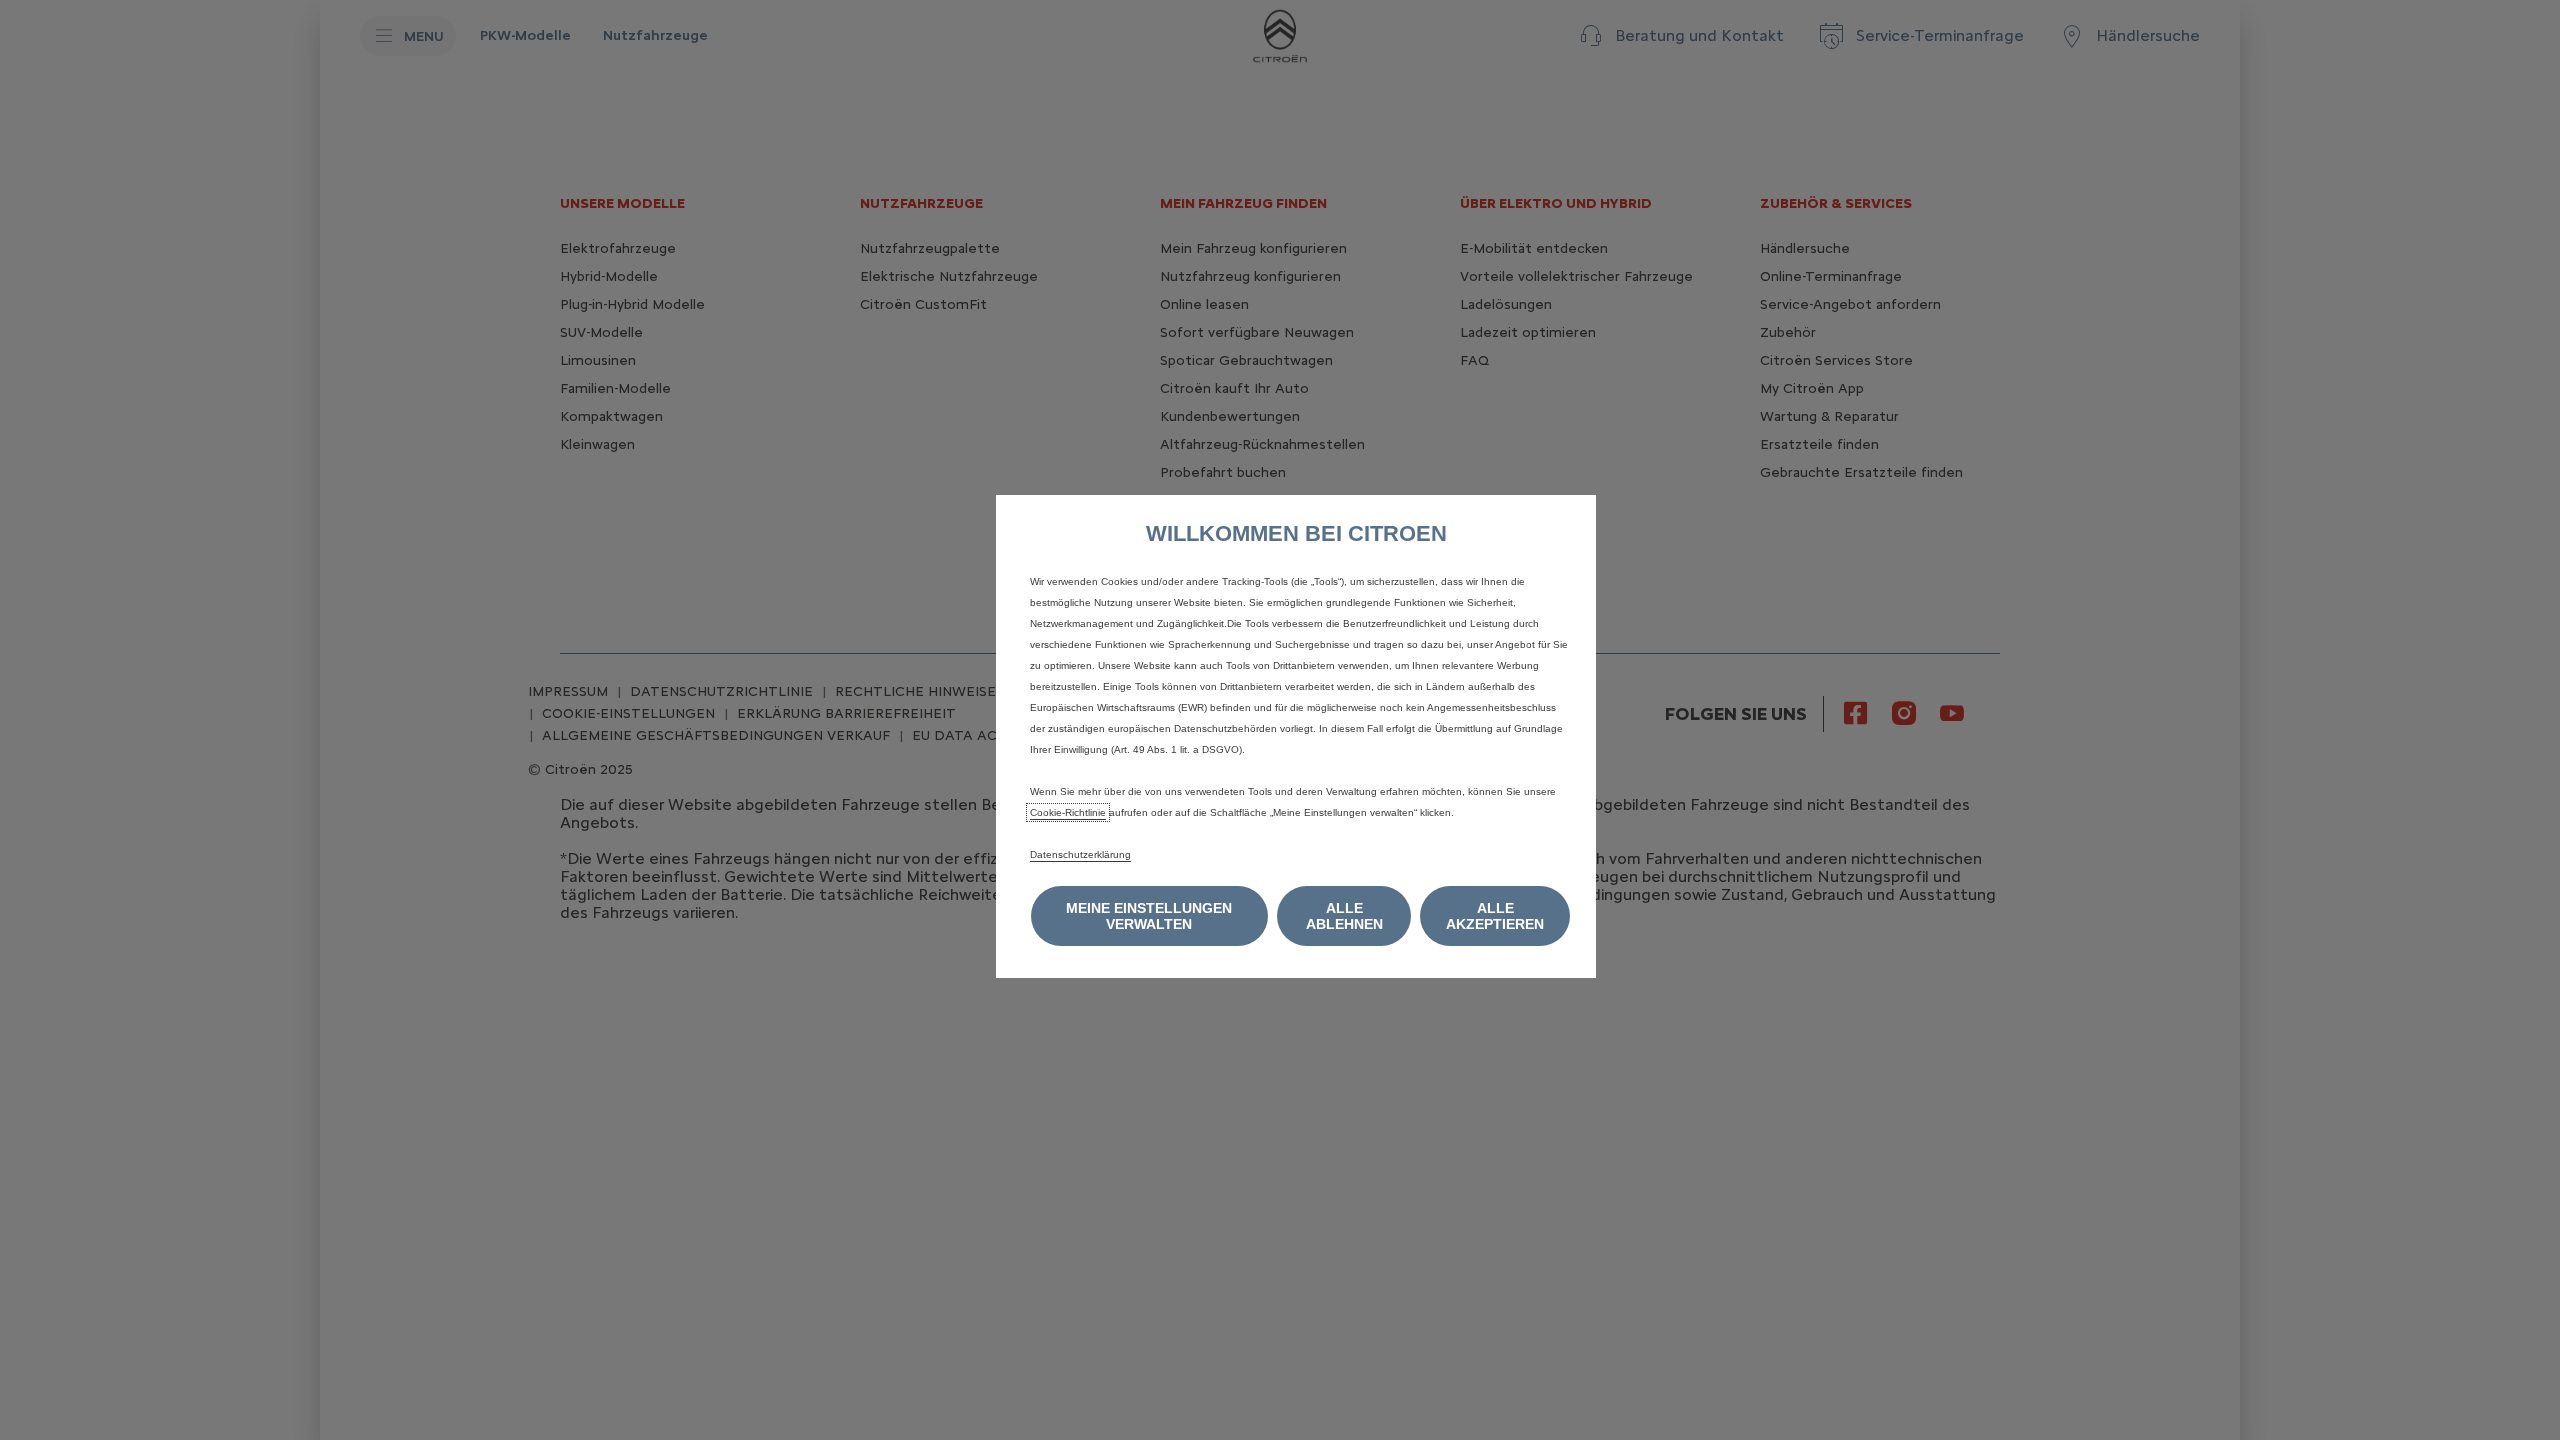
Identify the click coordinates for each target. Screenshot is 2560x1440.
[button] (1149, 916)
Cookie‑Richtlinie (1068, 812)
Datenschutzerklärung (1080, 854)
